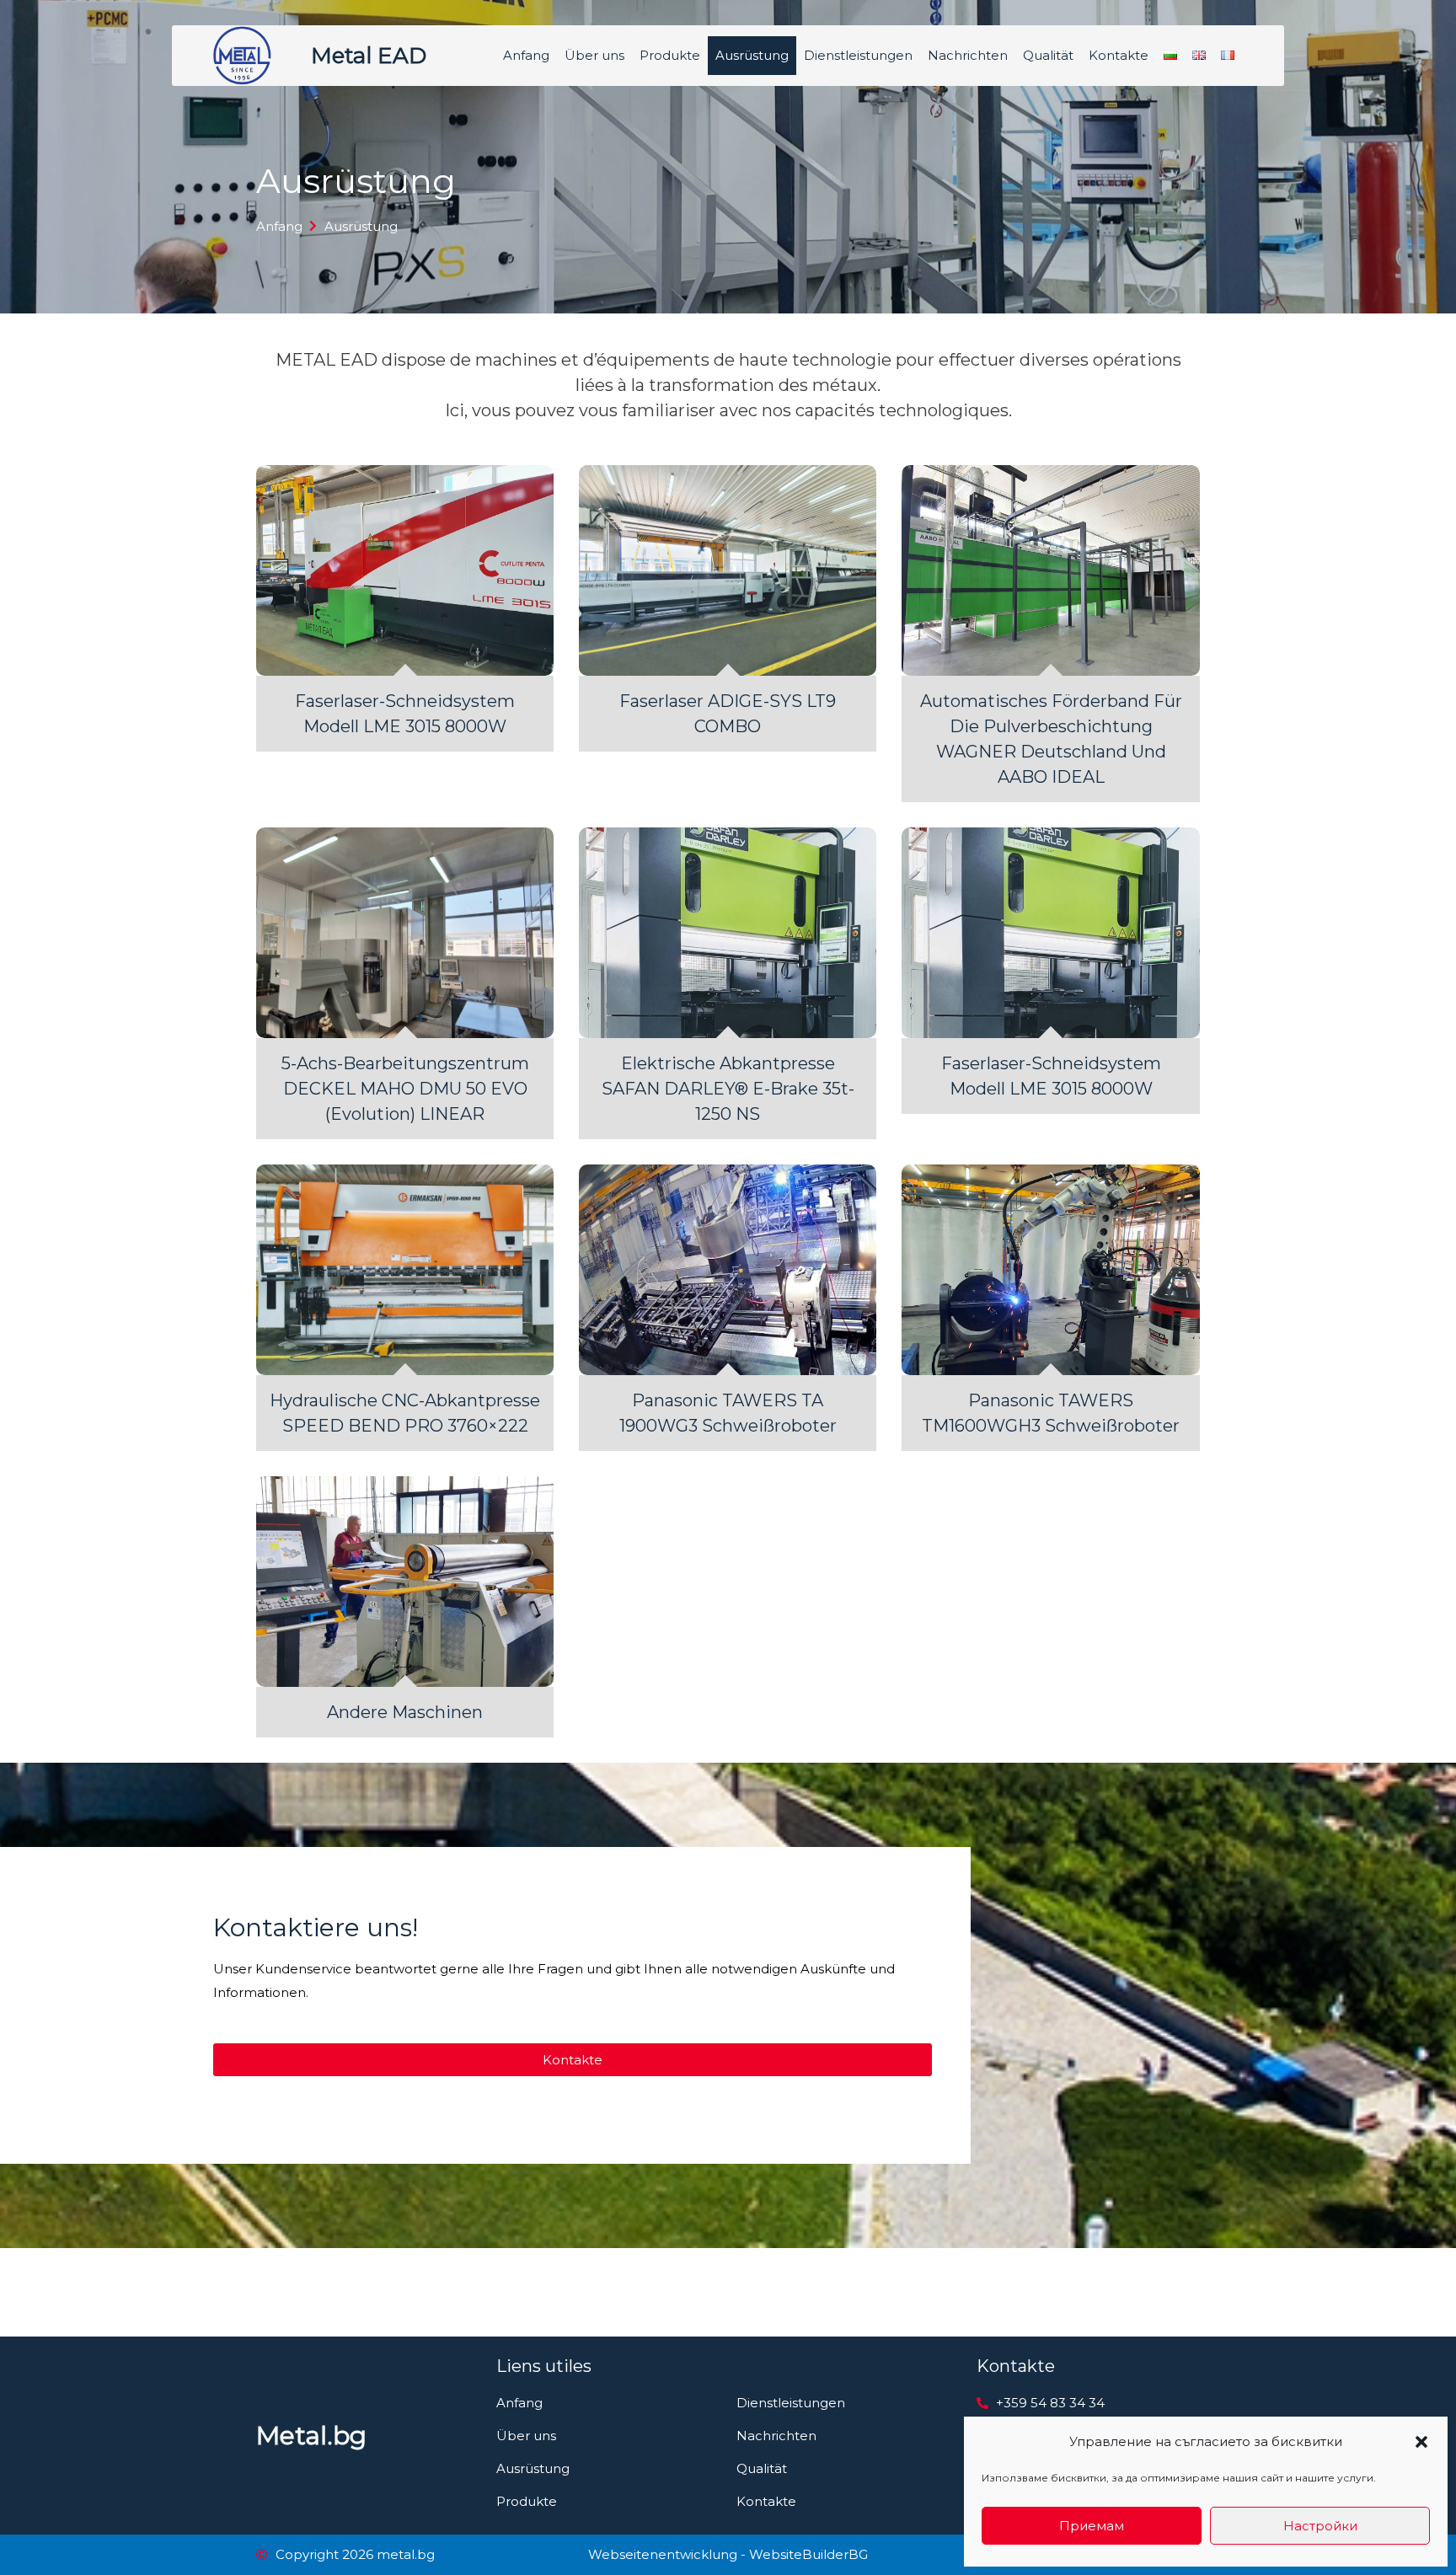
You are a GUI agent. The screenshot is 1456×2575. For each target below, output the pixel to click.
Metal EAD (369, 56)
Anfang (526, 55)
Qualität (1048, 55)
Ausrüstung (752, 55)
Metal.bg (311, 2436)
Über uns (594, 55)
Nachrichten (968, 55)
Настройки (1320, 2526)
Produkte (670, 55)
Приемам (1092, 2526)
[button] (1421, 2442)
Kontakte (1119, 55)
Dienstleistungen (858, 55)
